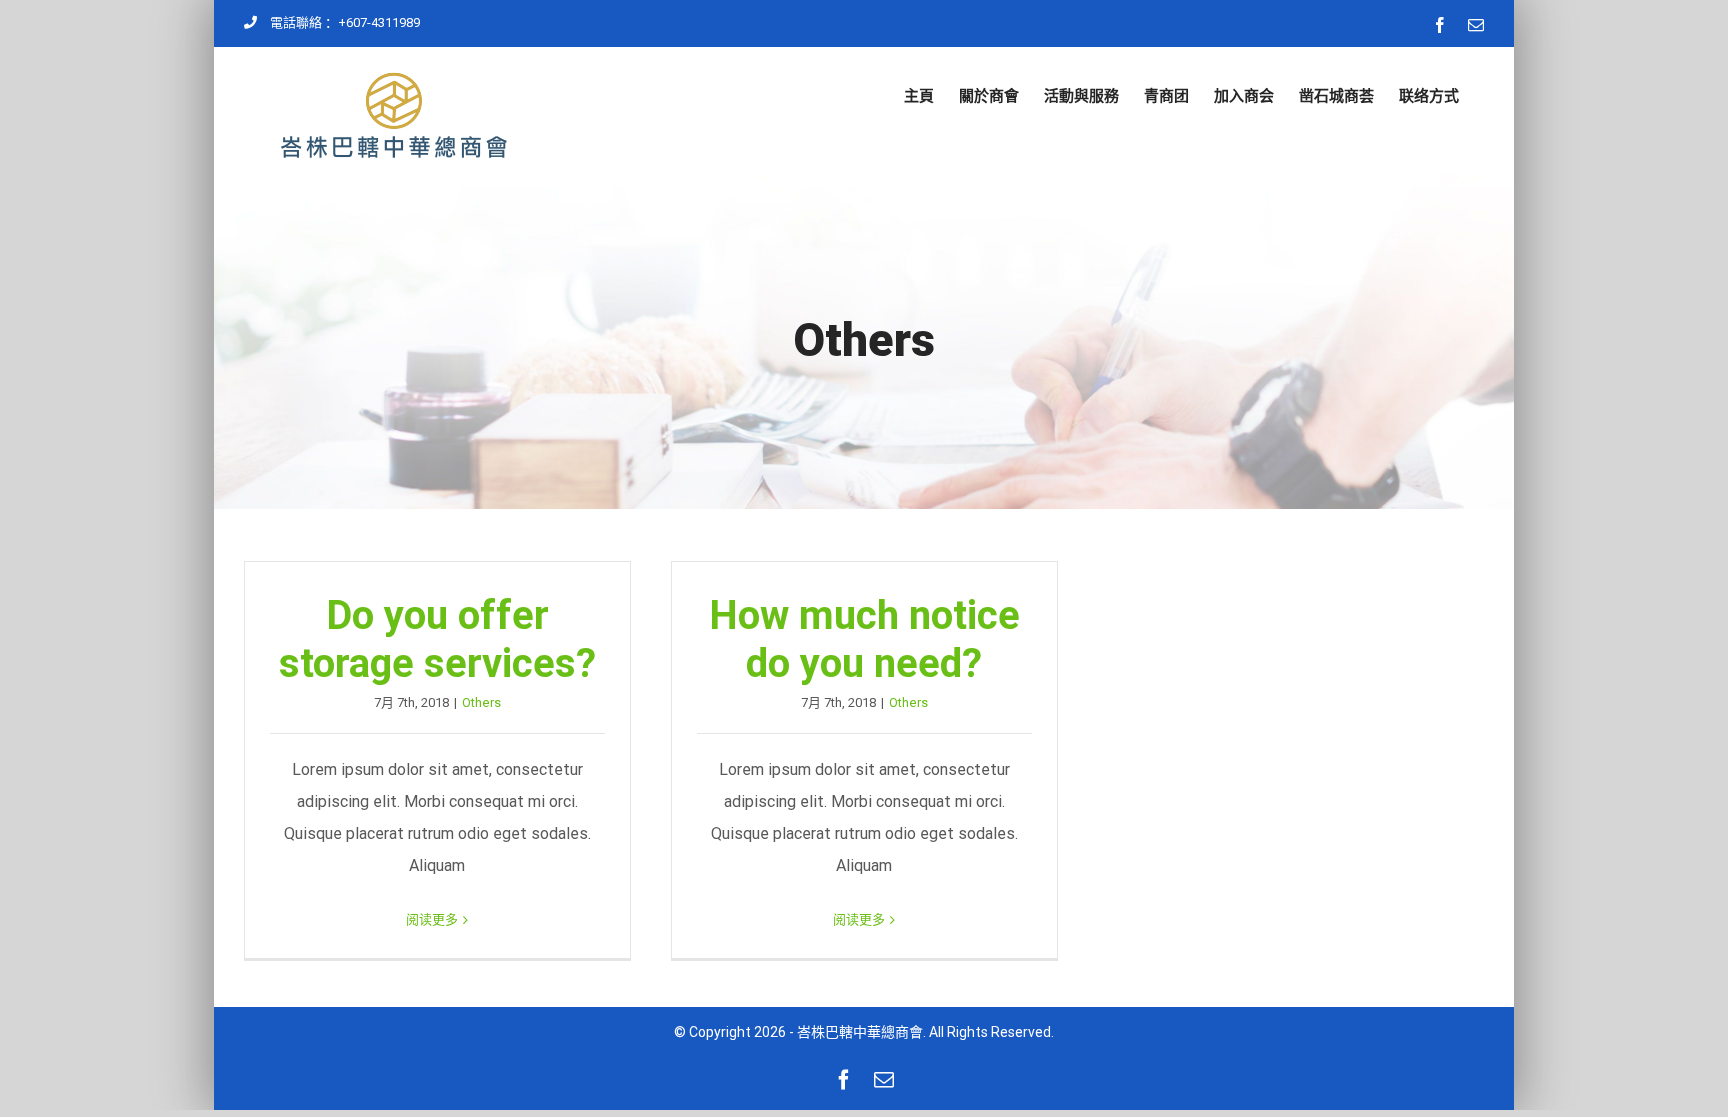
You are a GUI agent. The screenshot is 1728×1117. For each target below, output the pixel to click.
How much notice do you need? (864, 639)
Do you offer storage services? (437, 639)
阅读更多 (432, 919)
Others (481, 702)
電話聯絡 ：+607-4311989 (345, 22)
